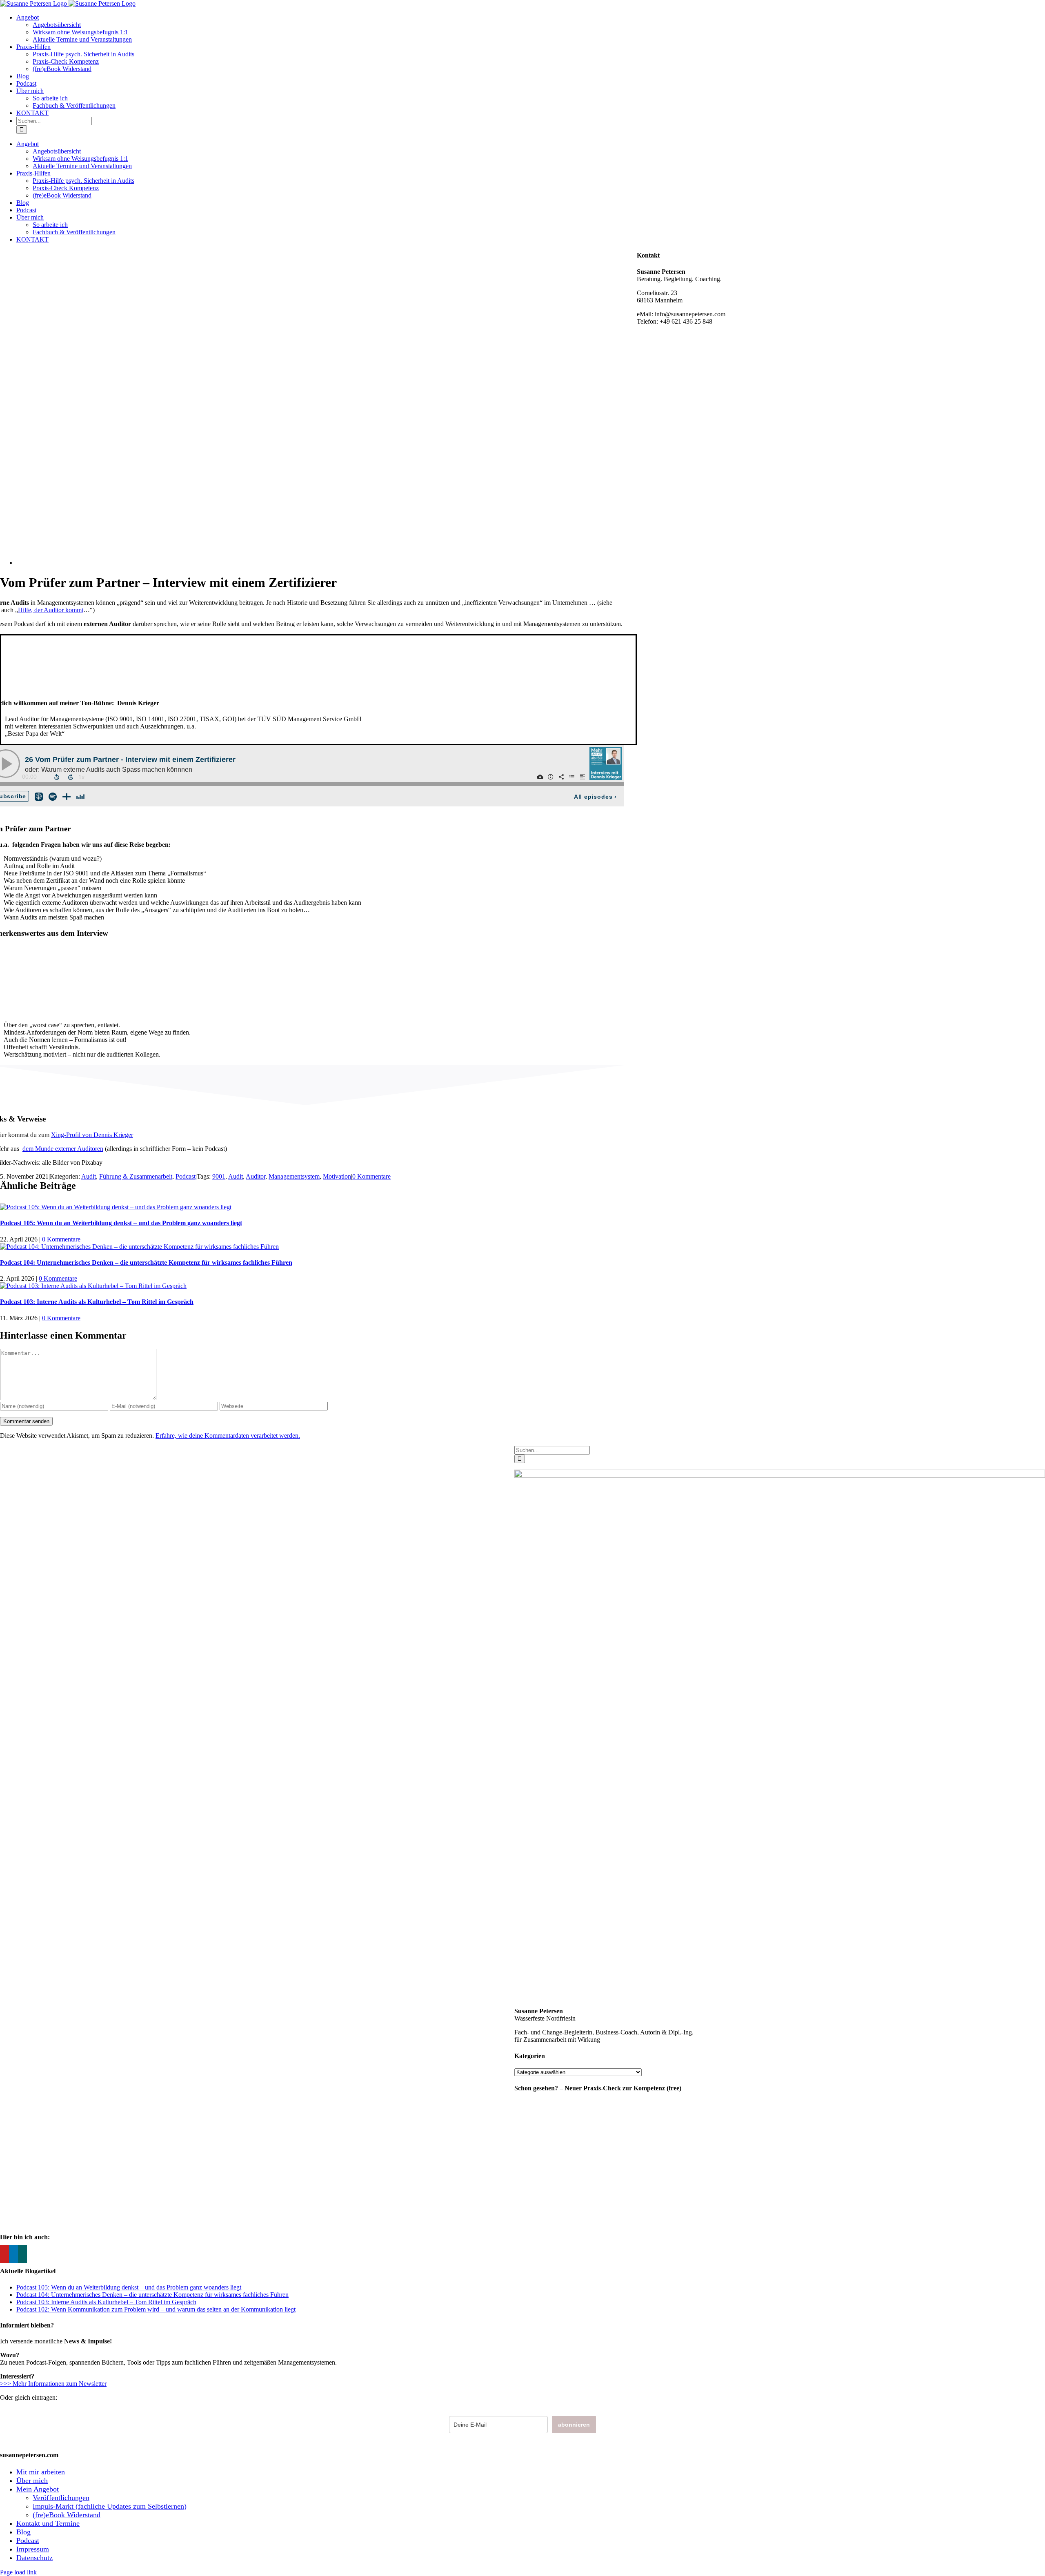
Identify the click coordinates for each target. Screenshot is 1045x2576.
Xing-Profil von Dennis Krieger (92, 1135)
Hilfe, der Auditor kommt (51, 610)
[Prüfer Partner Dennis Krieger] (291, 563)
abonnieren (574, 2425)
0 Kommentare (371, 1176)
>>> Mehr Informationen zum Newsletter (53, 2384)
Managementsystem (294, 1176)
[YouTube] (4, 2254)
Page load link (18, 2572)
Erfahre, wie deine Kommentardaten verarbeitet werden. (228, 1436)
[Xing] (22, 2254)
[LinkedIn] (13, 2254)
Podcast (186, 1176)
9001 (219, 1176)
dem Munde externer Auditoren (63, 1149)
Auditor (256, 1176)
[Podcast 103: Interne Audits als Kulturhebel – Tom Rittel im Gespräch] (93, 1286)
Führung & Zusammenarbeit (136, 1176)
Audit (89, 1176)
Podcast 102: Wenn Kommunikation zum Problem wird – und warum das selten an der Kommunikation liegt (156, 2309)
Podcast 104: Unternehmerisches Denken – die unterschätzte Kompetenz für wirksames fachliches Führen (146, 1262)
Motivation (337, 1176)
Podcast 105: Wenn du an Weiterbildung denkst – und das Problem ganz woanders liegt (121, 1223)
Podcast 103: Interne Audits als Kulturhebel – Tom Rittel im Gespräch (97, 1302)
